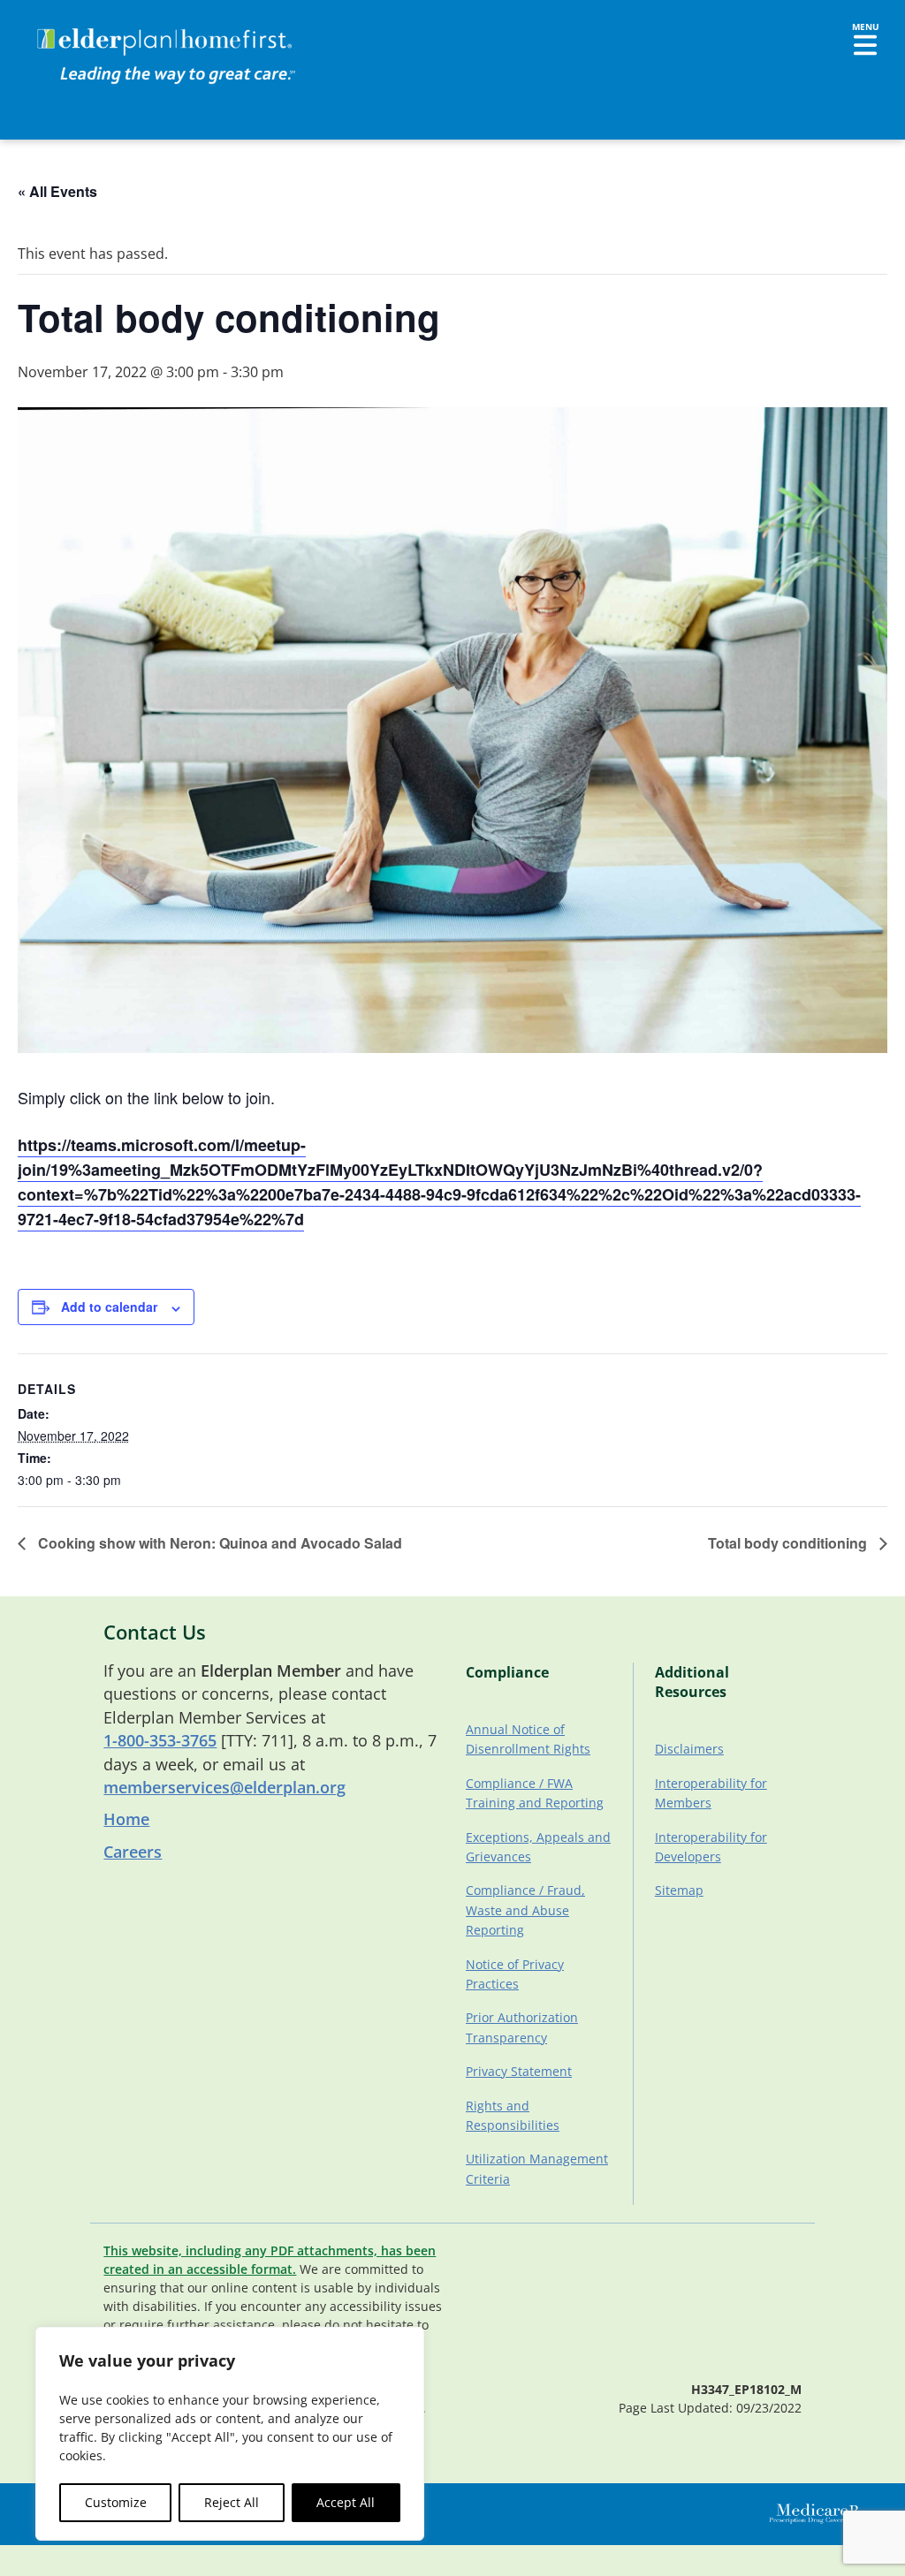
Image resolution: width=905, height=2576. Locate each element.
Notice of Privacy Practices (515, 1974)
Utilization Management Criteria (537, 2168)
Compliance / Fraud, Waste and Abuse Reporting (525, 1910)
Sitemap (679, 1890)
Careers (133, 1852)
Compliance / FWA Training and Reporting (535, 1793)
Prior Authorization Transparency (522, 2027)
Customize (116, 2502)
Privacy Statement (519, 2071)
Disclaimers (689, 1749)
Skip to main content (81, 31)
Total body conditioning (789, 1543)
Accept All (346, 2502)
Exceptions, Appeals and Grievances (538, 1847)
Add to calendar (109, 1307)
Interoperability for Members (711, 1793)
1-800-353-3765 (160, 1740)
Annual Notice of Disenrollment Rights (528, 1739)
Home (126, 1819)
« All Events (57, 191)
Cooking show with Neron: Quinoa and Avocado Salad (218, 1543)
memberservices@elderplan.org (224, 1787)
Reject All (232, 2502)
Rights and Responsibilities (513, 2115)
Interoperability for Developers (711, 1847)
